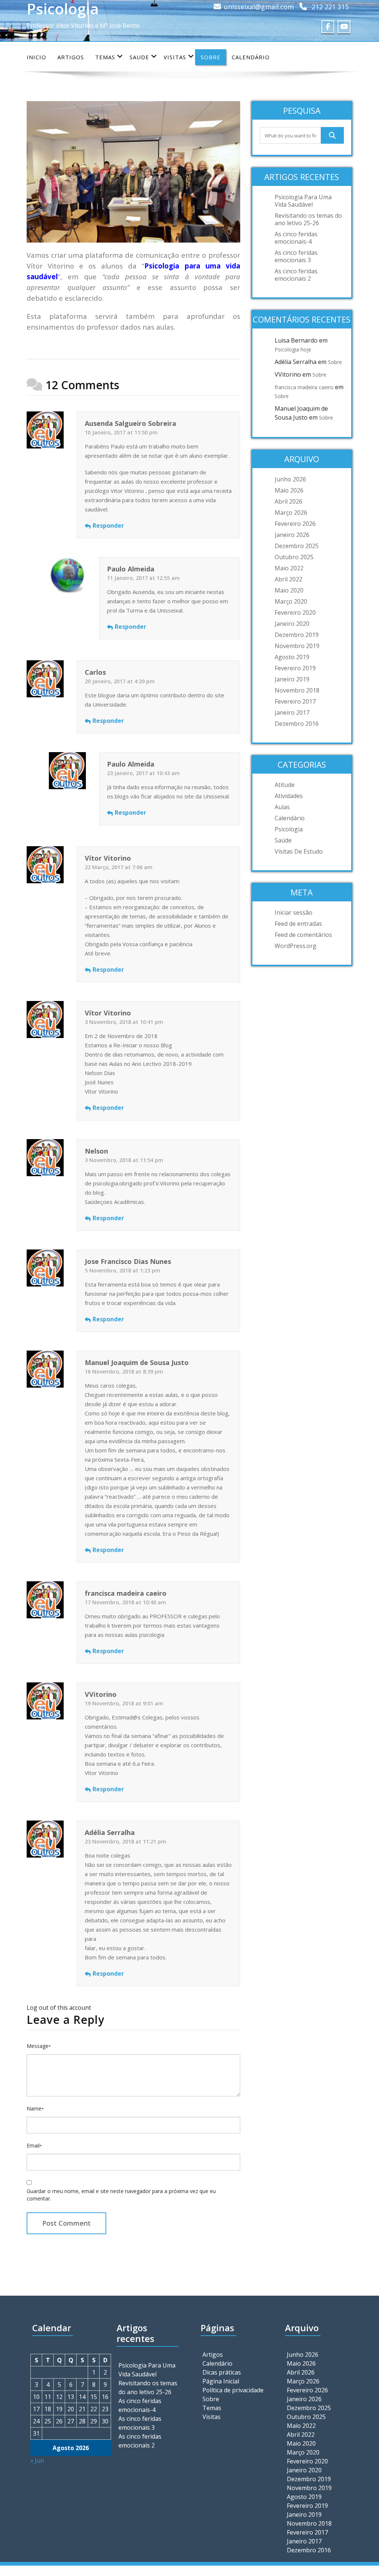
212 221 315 (330, 7)
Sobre (211, 57)
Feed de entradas (298, 924)
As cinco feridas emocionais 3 (296, 256)
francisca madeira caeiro (304, 387)
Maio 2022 (289, 568)
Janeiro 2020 (292, 624)
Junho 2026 (290, 479)
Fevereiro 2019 (295, 668)
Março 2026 (291, 513)
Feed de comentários (303, 935)
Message (39, 2046)
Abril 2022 (289, 579)
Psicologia (289, 829)
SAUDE (139, 57)
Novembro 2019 (297, 646)
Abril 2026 (289, 501)
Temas (105, 57)
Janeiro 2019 (292, 679)
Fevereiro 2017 (295, 701)
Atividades (289, 796)
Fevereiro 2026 (295, 524)
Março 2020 (291, 601)
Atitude (285, 785)
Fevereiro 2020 (295, 613)
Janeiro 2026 (292, 535)
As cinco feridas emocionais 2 (296, 275)
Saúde (283, 840)
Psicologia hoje (293, 349)
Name (35, 2108)
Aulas (282, 807)
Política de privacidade (233, 2390)
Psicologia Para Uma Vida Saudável (303, 201)
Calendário (251, 57)
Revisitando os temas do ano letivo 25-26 (308, 219)
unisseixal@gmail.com (259, 7)
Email (34, 2145)
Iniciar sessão (294, 912)
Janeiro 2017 (292, 713)
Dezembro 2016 (297, 724)
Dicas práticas (222, 2372)
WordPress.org (296, 946)
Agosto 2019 (292, 657)
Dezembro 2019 (297, 635)
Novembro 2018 (297, 690)
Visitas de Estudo (299, 851)
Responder (108, 525)
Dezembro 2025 (297, 546)
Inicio (36, 57)
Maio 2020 (289, 590)
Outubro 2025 (294, 557)
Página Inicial (221, 2381)
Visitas (175, 57)
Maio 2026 (289, 490)
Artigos (71, 57)
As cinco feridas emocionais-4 (296, 238)
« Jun (37, 2460)
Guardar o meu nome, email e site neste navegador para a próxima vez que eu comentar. (121, 2195)
